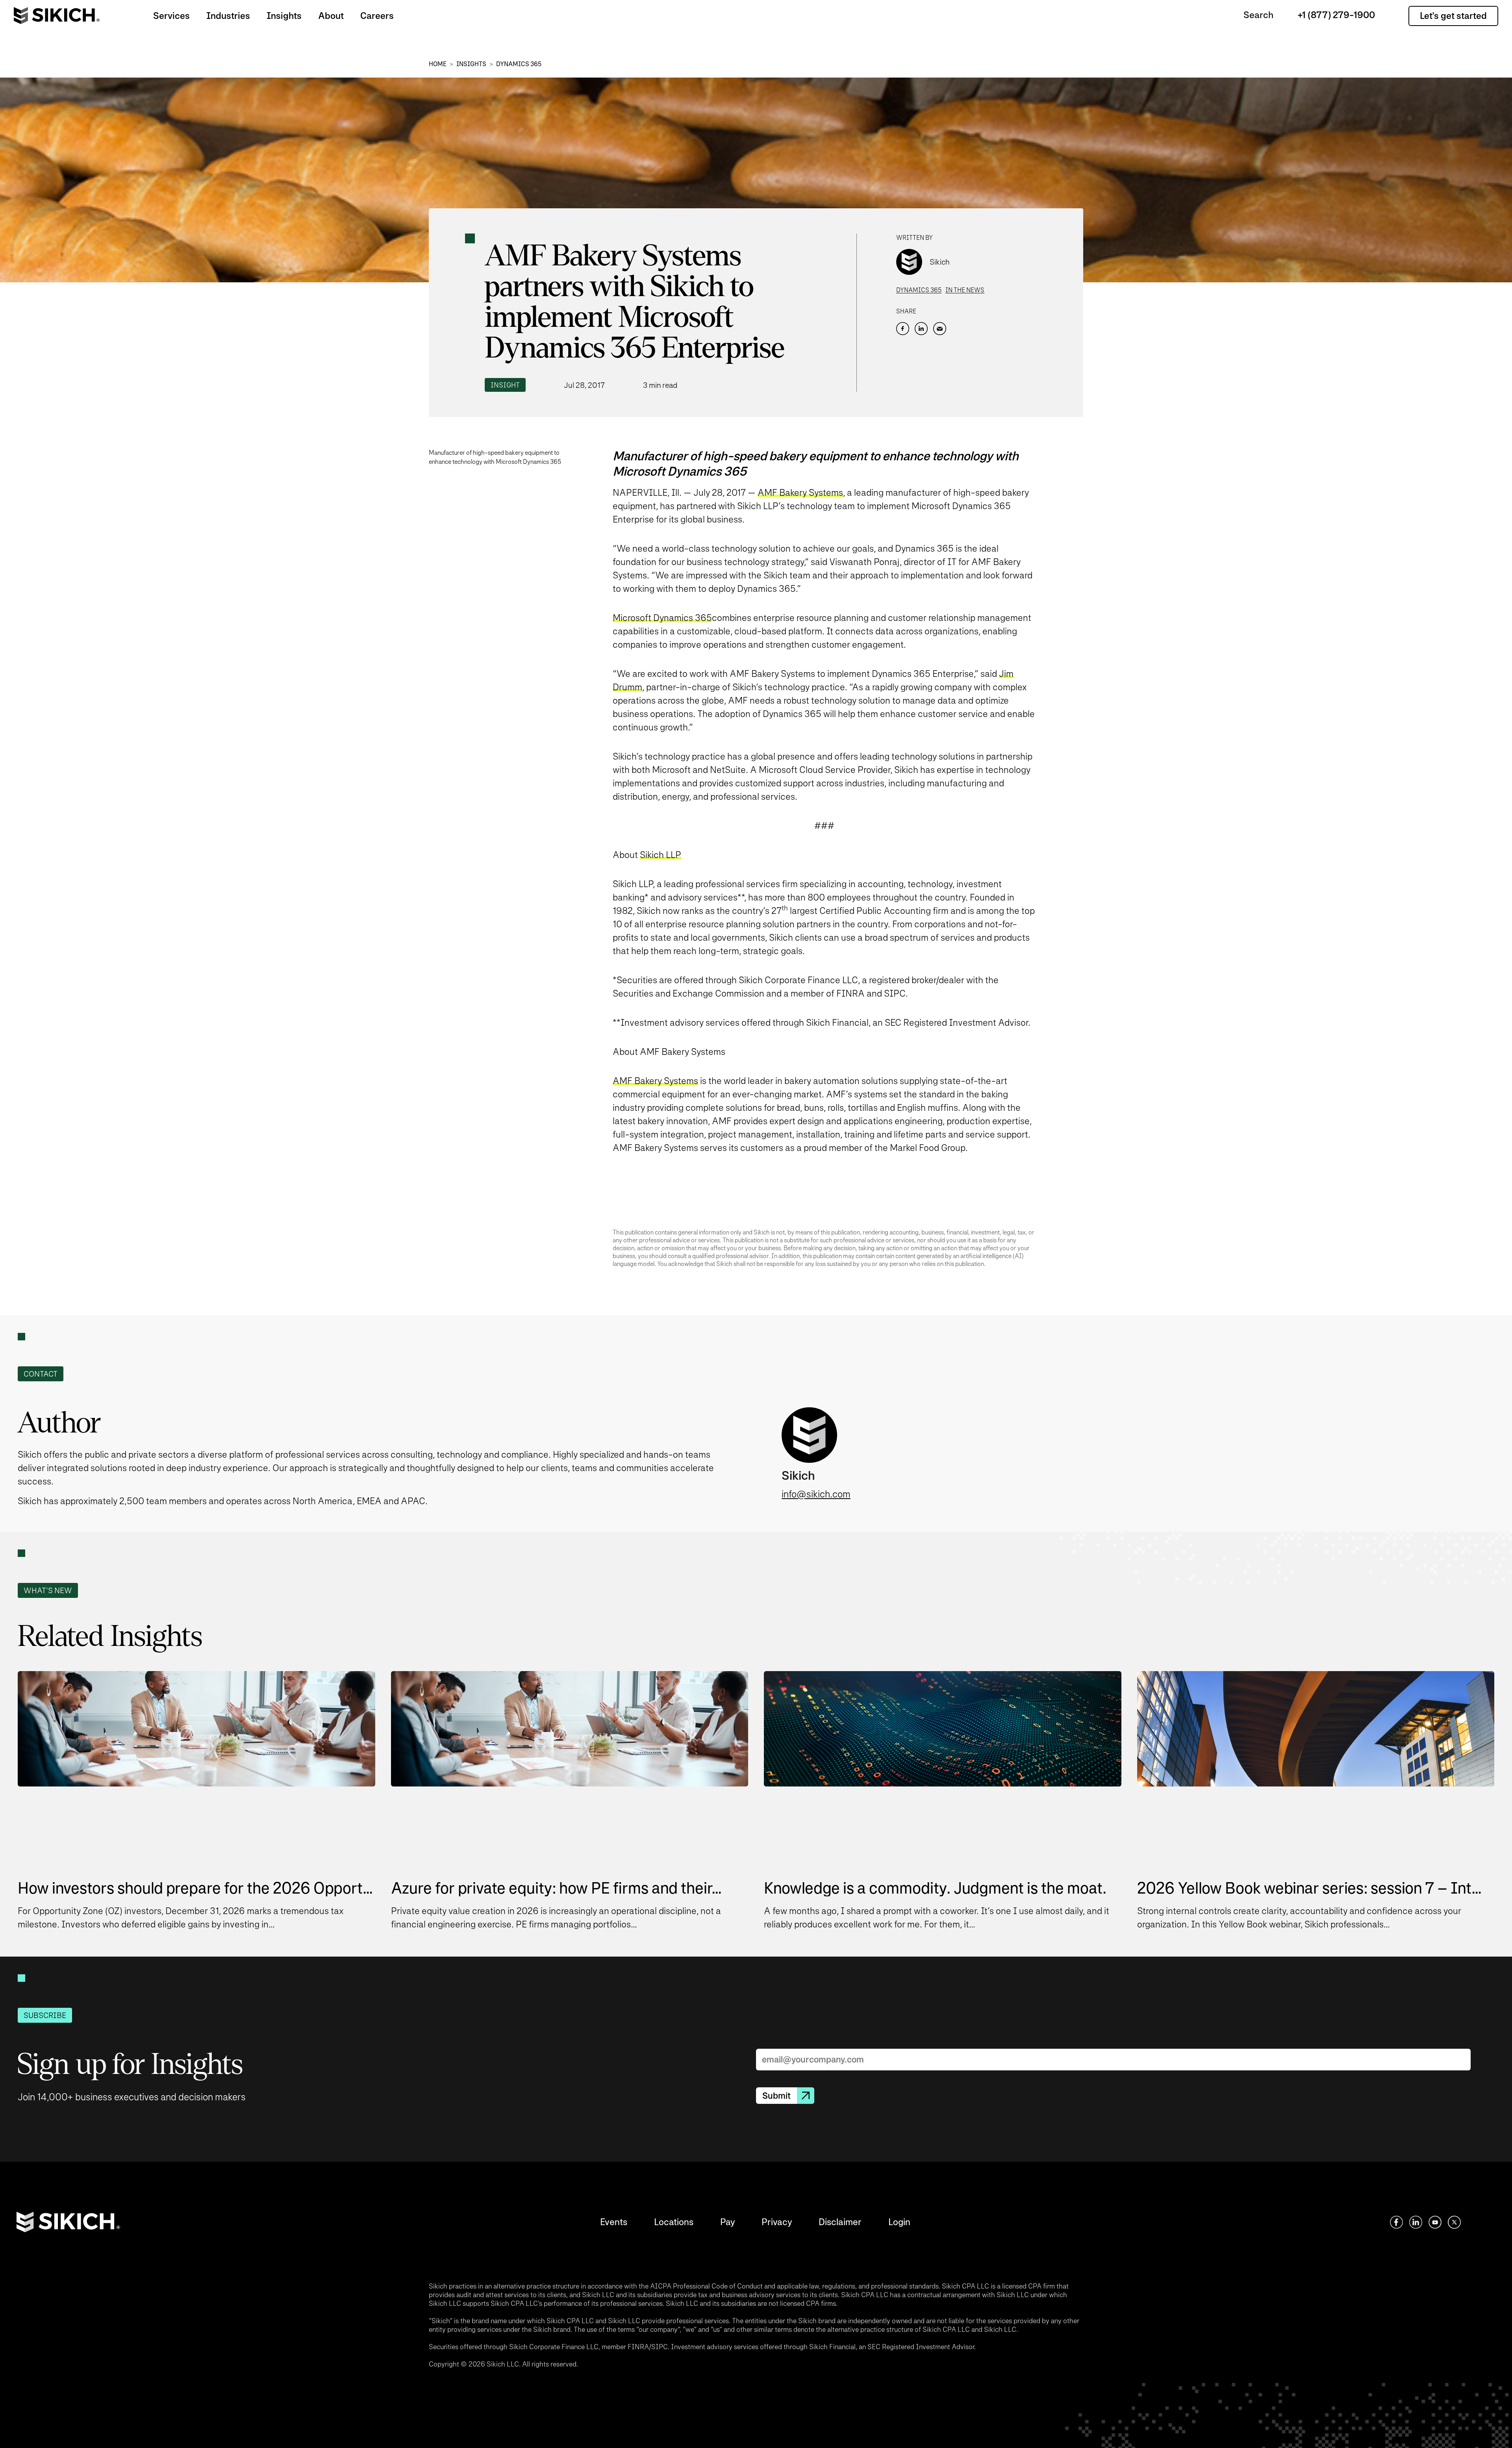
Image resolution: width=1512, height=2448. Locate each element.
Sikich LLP (661, 855)
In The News (965, 290)
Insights (284, 16)
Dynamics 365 (519, 64)
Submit (776, 2096)
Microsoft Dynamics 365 (662, 618)
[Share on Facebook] (903, 329)
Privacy (777, 2222)
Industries (228, 16)
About (331, 16)
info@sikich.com (816, 1494)
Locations (674, 2222)
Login (899, 2222)
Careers (377, 16)
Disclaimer (840, 2222)
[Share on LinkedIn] (921, 329)
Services (171, 16)
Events (614, 2222)
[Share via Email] (940, 329)
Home (438, 64)
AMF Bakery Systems (800, 492)
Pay (727, 2222)
